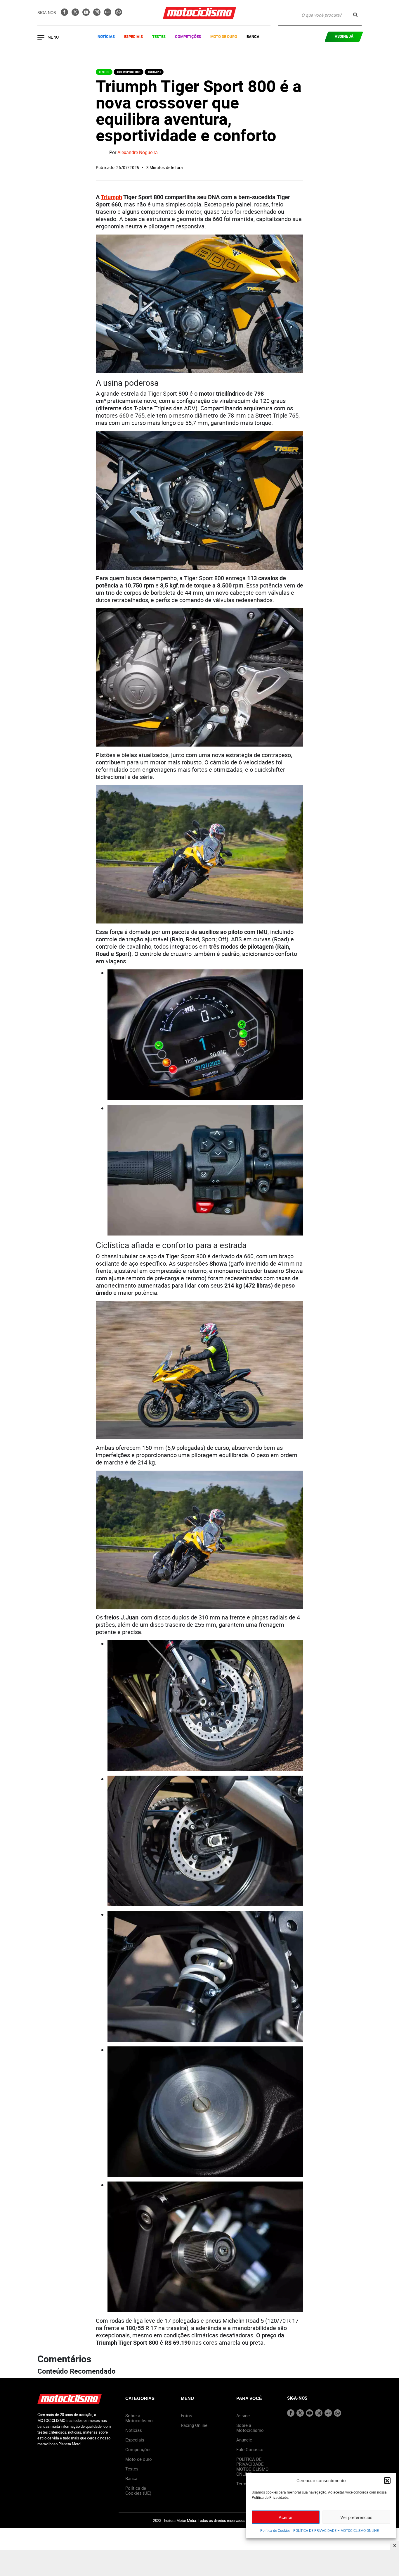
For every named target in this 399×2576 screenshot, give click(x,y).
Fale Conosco (250, 2449)
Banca (253, 37)
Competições (188, 37)
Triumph (154, 72)
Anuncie (244, 2440)
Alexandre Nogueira (138, 153)
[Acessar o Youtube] (87, 14)
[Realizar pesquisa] (355, 15)
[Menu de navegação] (41, 38)
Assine (243, 2415)
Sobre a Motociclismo (139, 2418)
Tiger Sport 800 (129, 72)
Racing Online (194, 2425)
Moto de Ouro (224, 37)
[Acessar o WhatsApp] (118, 14)
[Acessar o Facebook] (65, 14)
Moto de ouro (139, 2459)
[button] (387, 2480)
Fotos (187, 2415)
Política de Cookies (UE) (138, 2490)
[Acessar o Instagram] (97, 14)
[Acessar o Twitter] (76, 14)
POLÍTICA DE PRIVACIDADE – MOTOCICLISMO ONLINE (336, 2530)
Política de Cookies (275, 2530)
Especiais (133, 37)
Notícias (106, 37)
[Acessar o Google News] (108, 14)
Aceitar (286, 2517)
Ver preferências (356, 2517)
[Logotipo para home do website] (199, 13)
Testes (159, 37)
